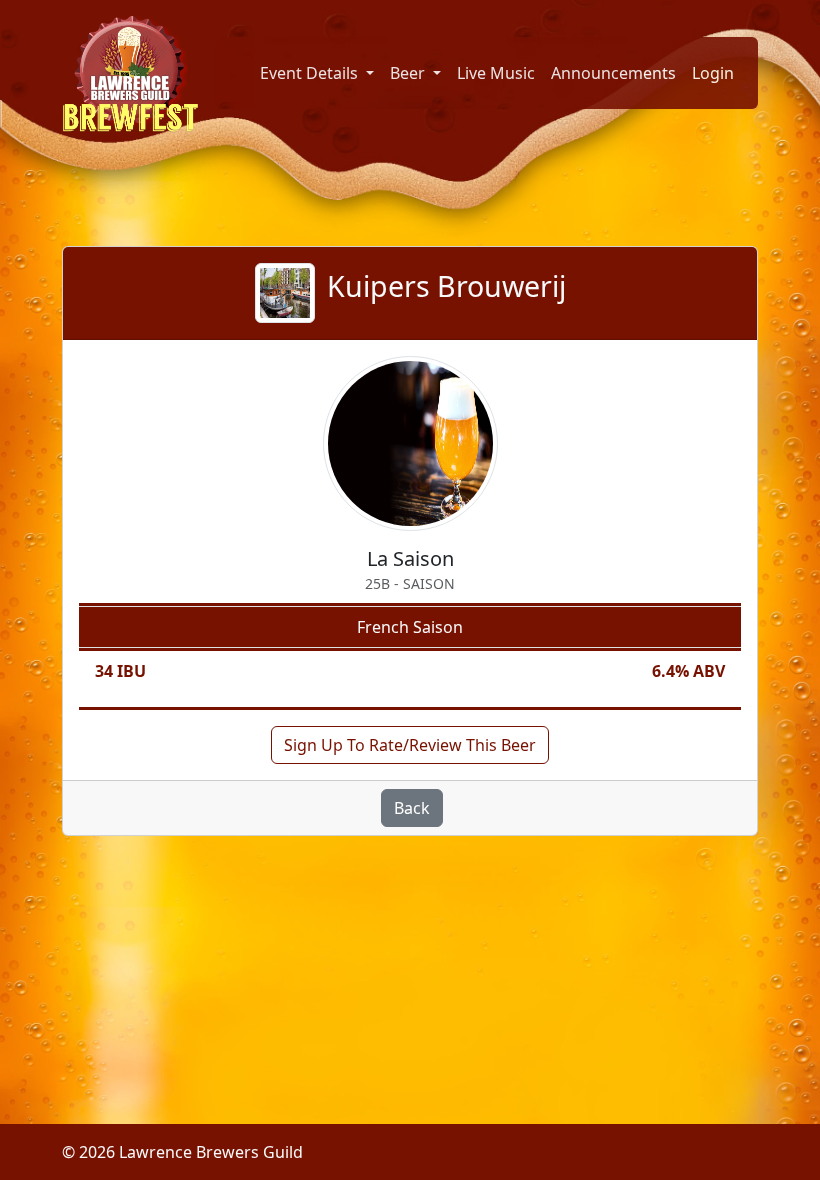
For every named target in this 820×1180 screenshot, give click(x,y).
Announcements (613, 73)
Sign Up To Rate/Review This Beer (410, 745)
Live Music (496, 73)
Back (412, 808)
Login (713, 73)
